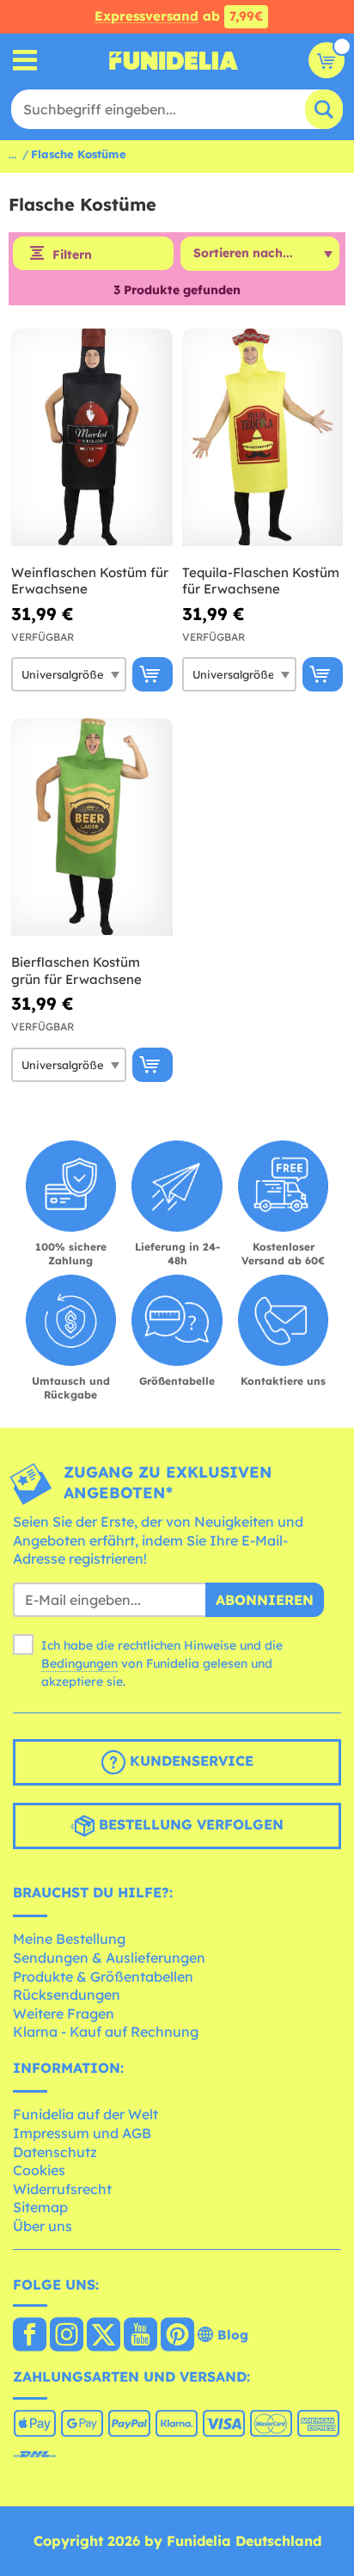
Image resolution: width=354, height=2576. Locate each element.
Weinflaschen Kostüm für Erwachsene (90, 581)
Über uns (43, 2226)
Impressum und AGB (82, 2133)
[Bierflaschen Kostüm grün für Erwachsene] (92, 827)
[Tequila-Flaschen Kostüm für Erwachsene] (263, 438)
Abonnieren (265, 1600)
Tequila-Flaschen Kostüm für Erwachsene (261, 581)
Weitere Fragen (64, 2013)
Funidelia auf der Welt (85, 2114)
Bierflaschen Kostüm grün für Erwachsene (76, 971)
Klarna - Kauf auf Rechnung (106, 2032)
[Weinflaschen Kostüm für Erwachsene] (92, 438)
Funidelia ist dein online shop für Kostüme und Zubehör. (174, 60)
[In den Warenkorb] (153, 674)
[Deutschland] (30, 2336)
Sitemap (40, 2207)
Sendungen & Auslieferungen (109, 1958)
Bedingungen (79, 1663)
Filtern (72, 255)
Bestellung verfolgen (189, 1824)
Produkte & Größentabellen (103, 1977)
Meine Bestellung (69, 1939)
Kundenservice (189, 1761)
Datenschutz (55, 2152)
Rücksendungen (67, 1995)
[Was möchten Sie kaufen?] (25, 61)
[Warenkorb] (327, 60)
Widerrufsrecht (62, 2189)
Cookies (39, 2170)
